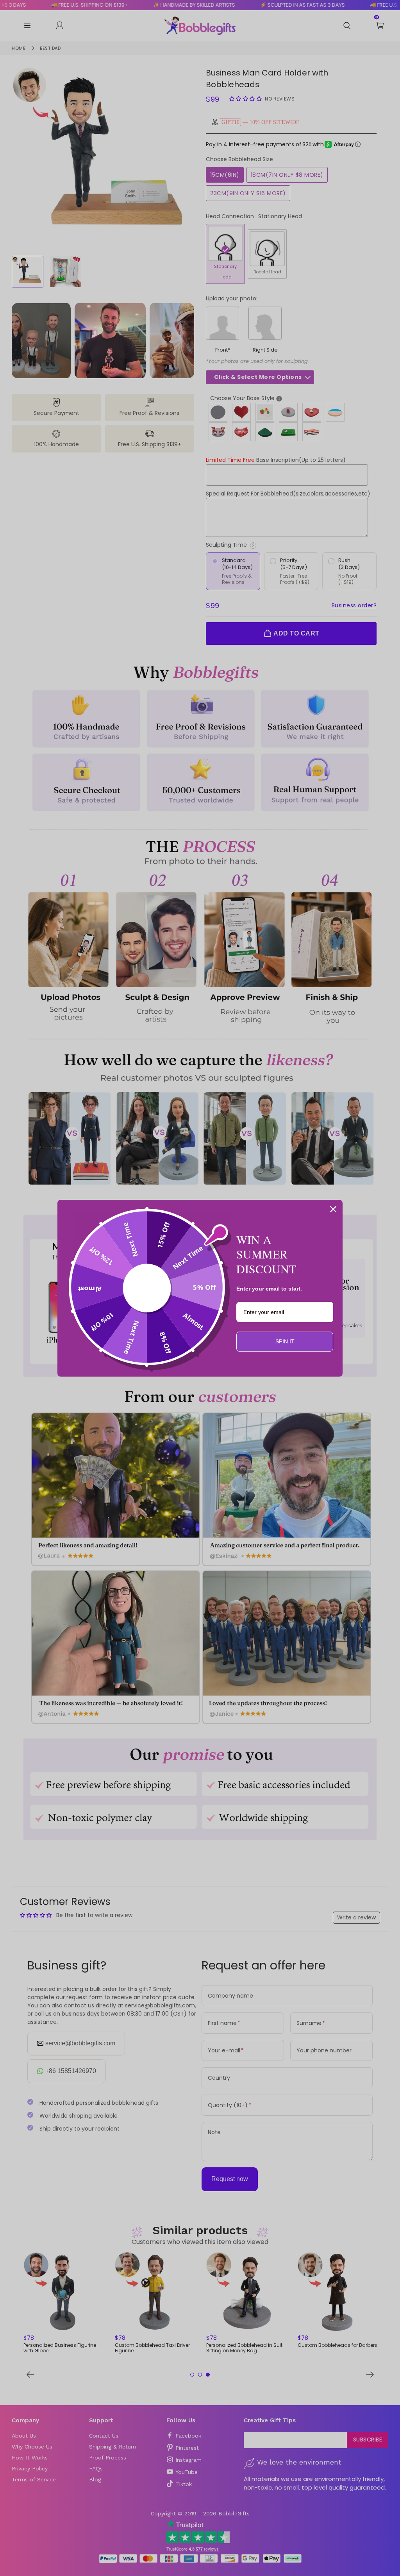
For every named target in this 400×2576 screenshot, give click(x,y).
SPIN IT (285, 1341)
